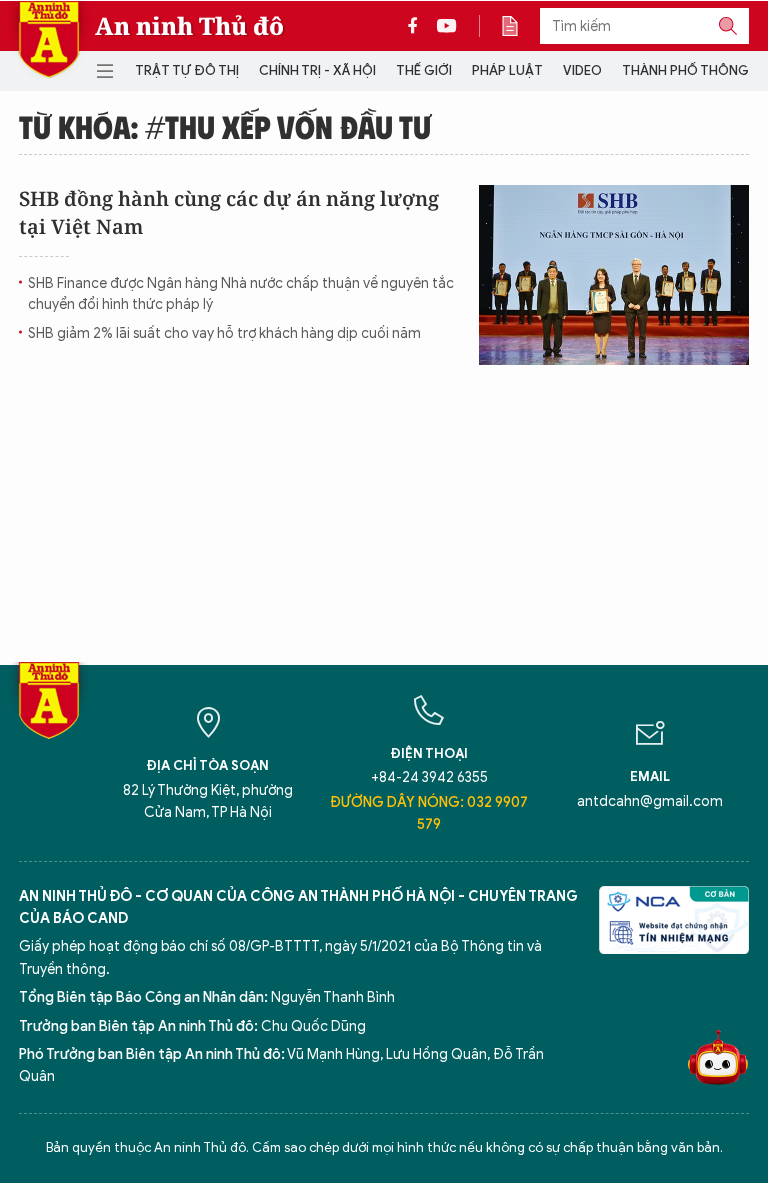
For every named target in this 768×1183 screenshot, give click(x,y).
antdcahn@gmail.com (650, 801)
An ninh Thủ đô (189, 26)
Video (582, 70)
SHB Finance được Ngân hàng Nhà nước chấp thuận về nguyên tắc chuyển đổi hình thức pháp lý (241, 294)
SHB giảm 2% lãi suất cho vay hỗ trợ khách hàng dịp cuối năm (224, 333)
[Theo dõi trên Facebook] (418, 26)
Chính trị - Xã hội (317, 70)
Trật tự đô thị (187, 70)
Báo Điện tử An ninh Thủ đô (49, 39)
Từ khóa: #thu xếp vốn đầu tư (225, 126)
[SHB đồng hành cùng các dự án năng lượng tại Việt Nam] (614, 275)
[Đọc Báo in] (520, 26)
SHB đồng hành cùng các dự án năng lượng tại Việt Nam (229, 212)
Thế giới (424, 70)
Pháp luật (507, 70)
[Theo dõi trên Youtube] (447, 26)
